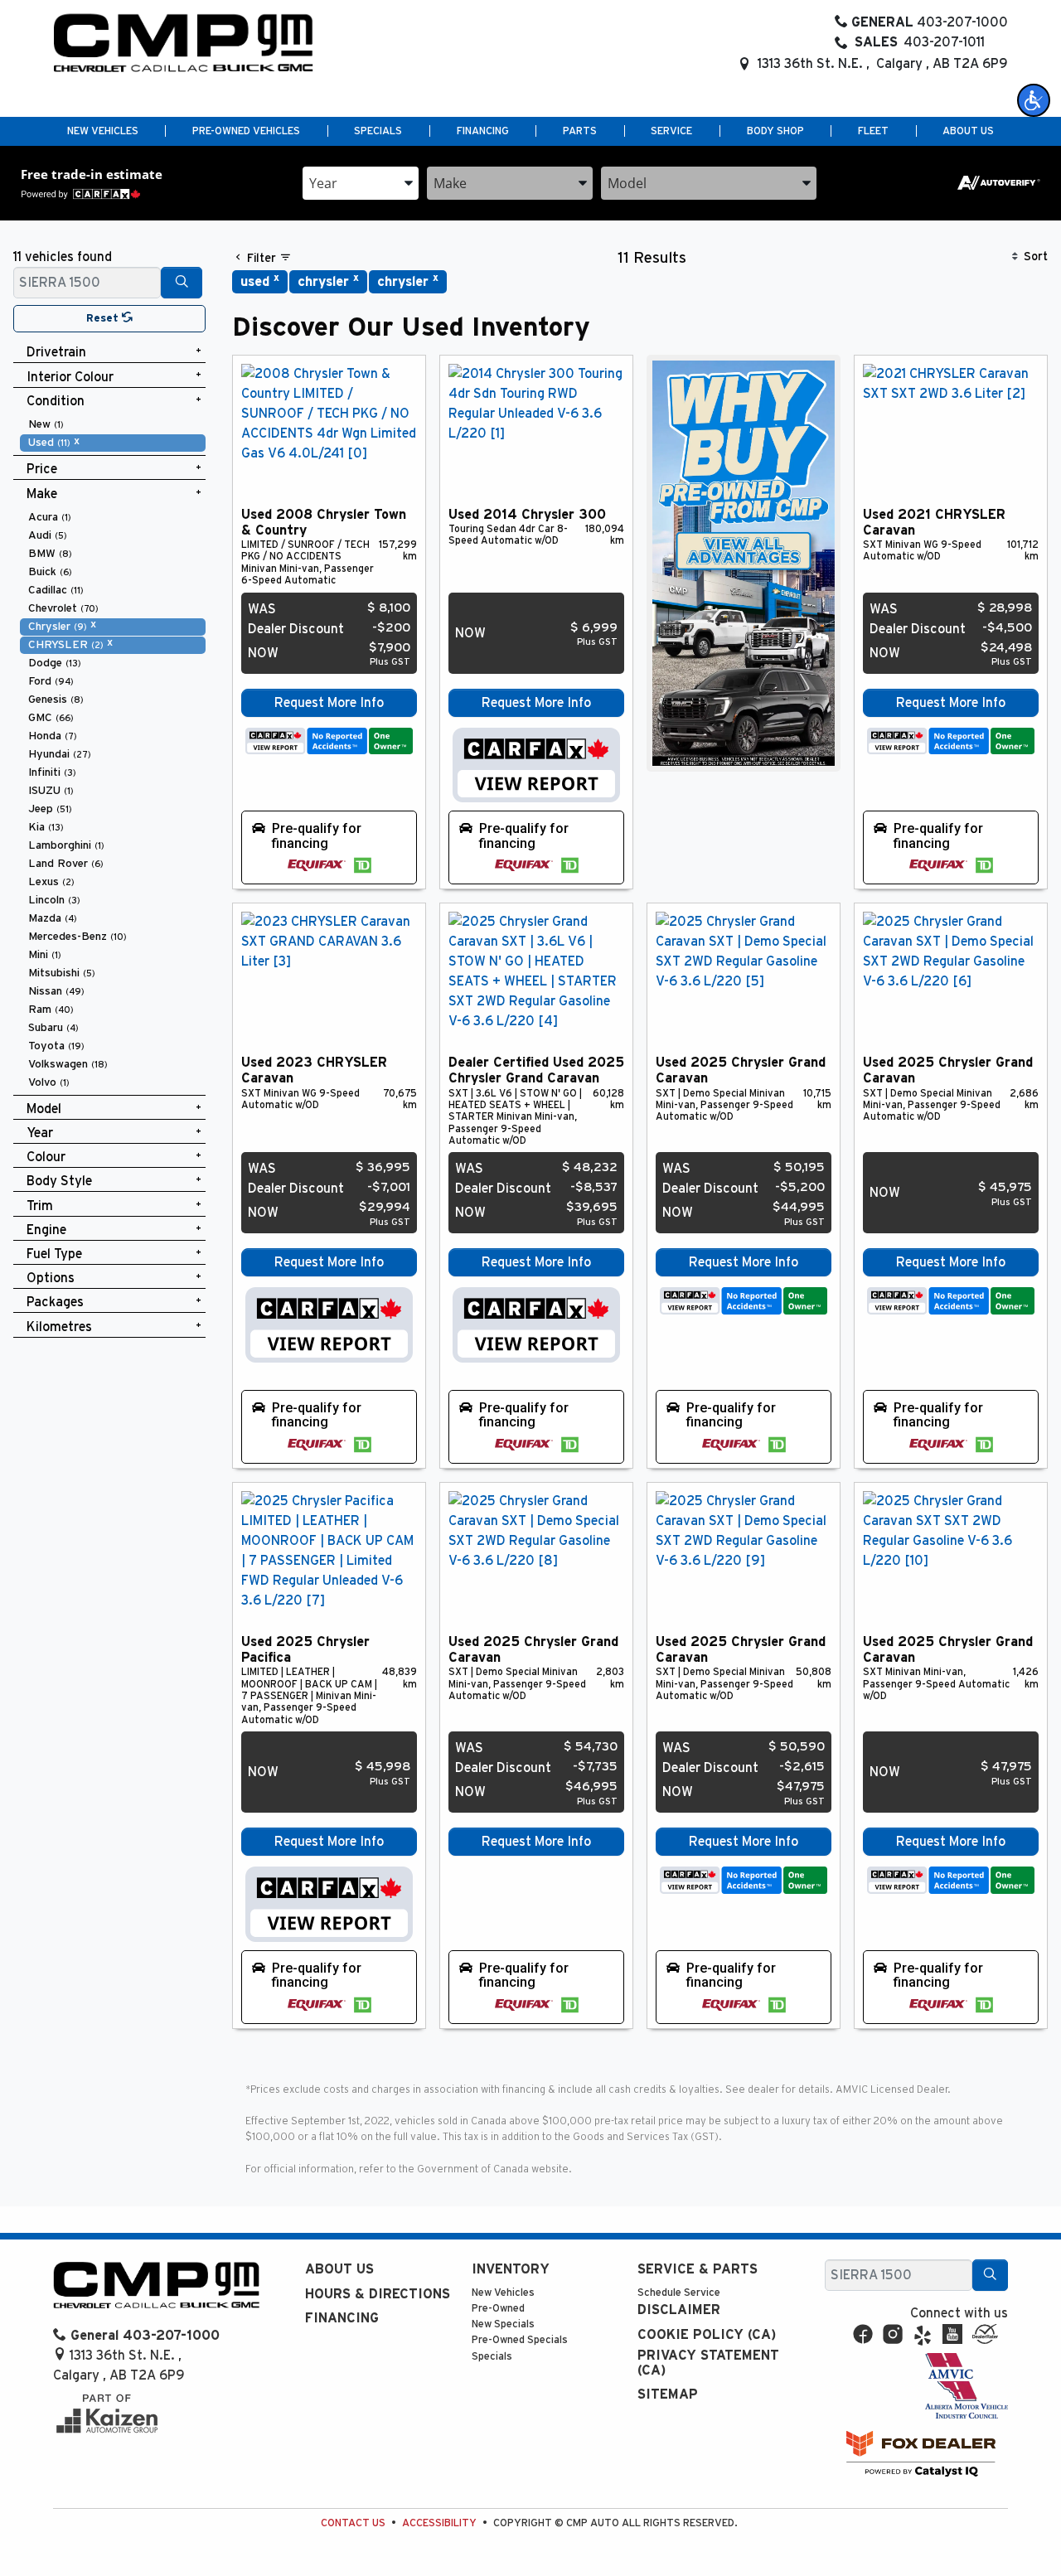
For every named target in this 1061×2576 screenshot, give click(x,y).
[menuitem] (113, 424)
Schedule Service (679, 2293)
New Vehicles (503, 2293)
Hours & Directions (378, 2294)
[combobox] (361, 183)
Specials (492, 2357)
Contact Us (353, 2523)
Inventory (511, 2269)
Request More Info (329, 703)
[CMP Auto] (184, 43)
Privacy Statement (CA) (708, 2363)
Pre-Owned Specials (520, 2340)
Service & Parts (698, 2269)
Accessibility (439, 2523)
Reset (104, 319)
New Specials (503, 2324)
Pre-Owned (498, 2309)
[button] (1034, 100)
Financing (342, 2318)
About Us (339, 2269)
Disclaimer (679, 2310)
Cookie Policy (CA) (707, 2335)
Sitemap (668, 2394)
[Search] (182, 283)
